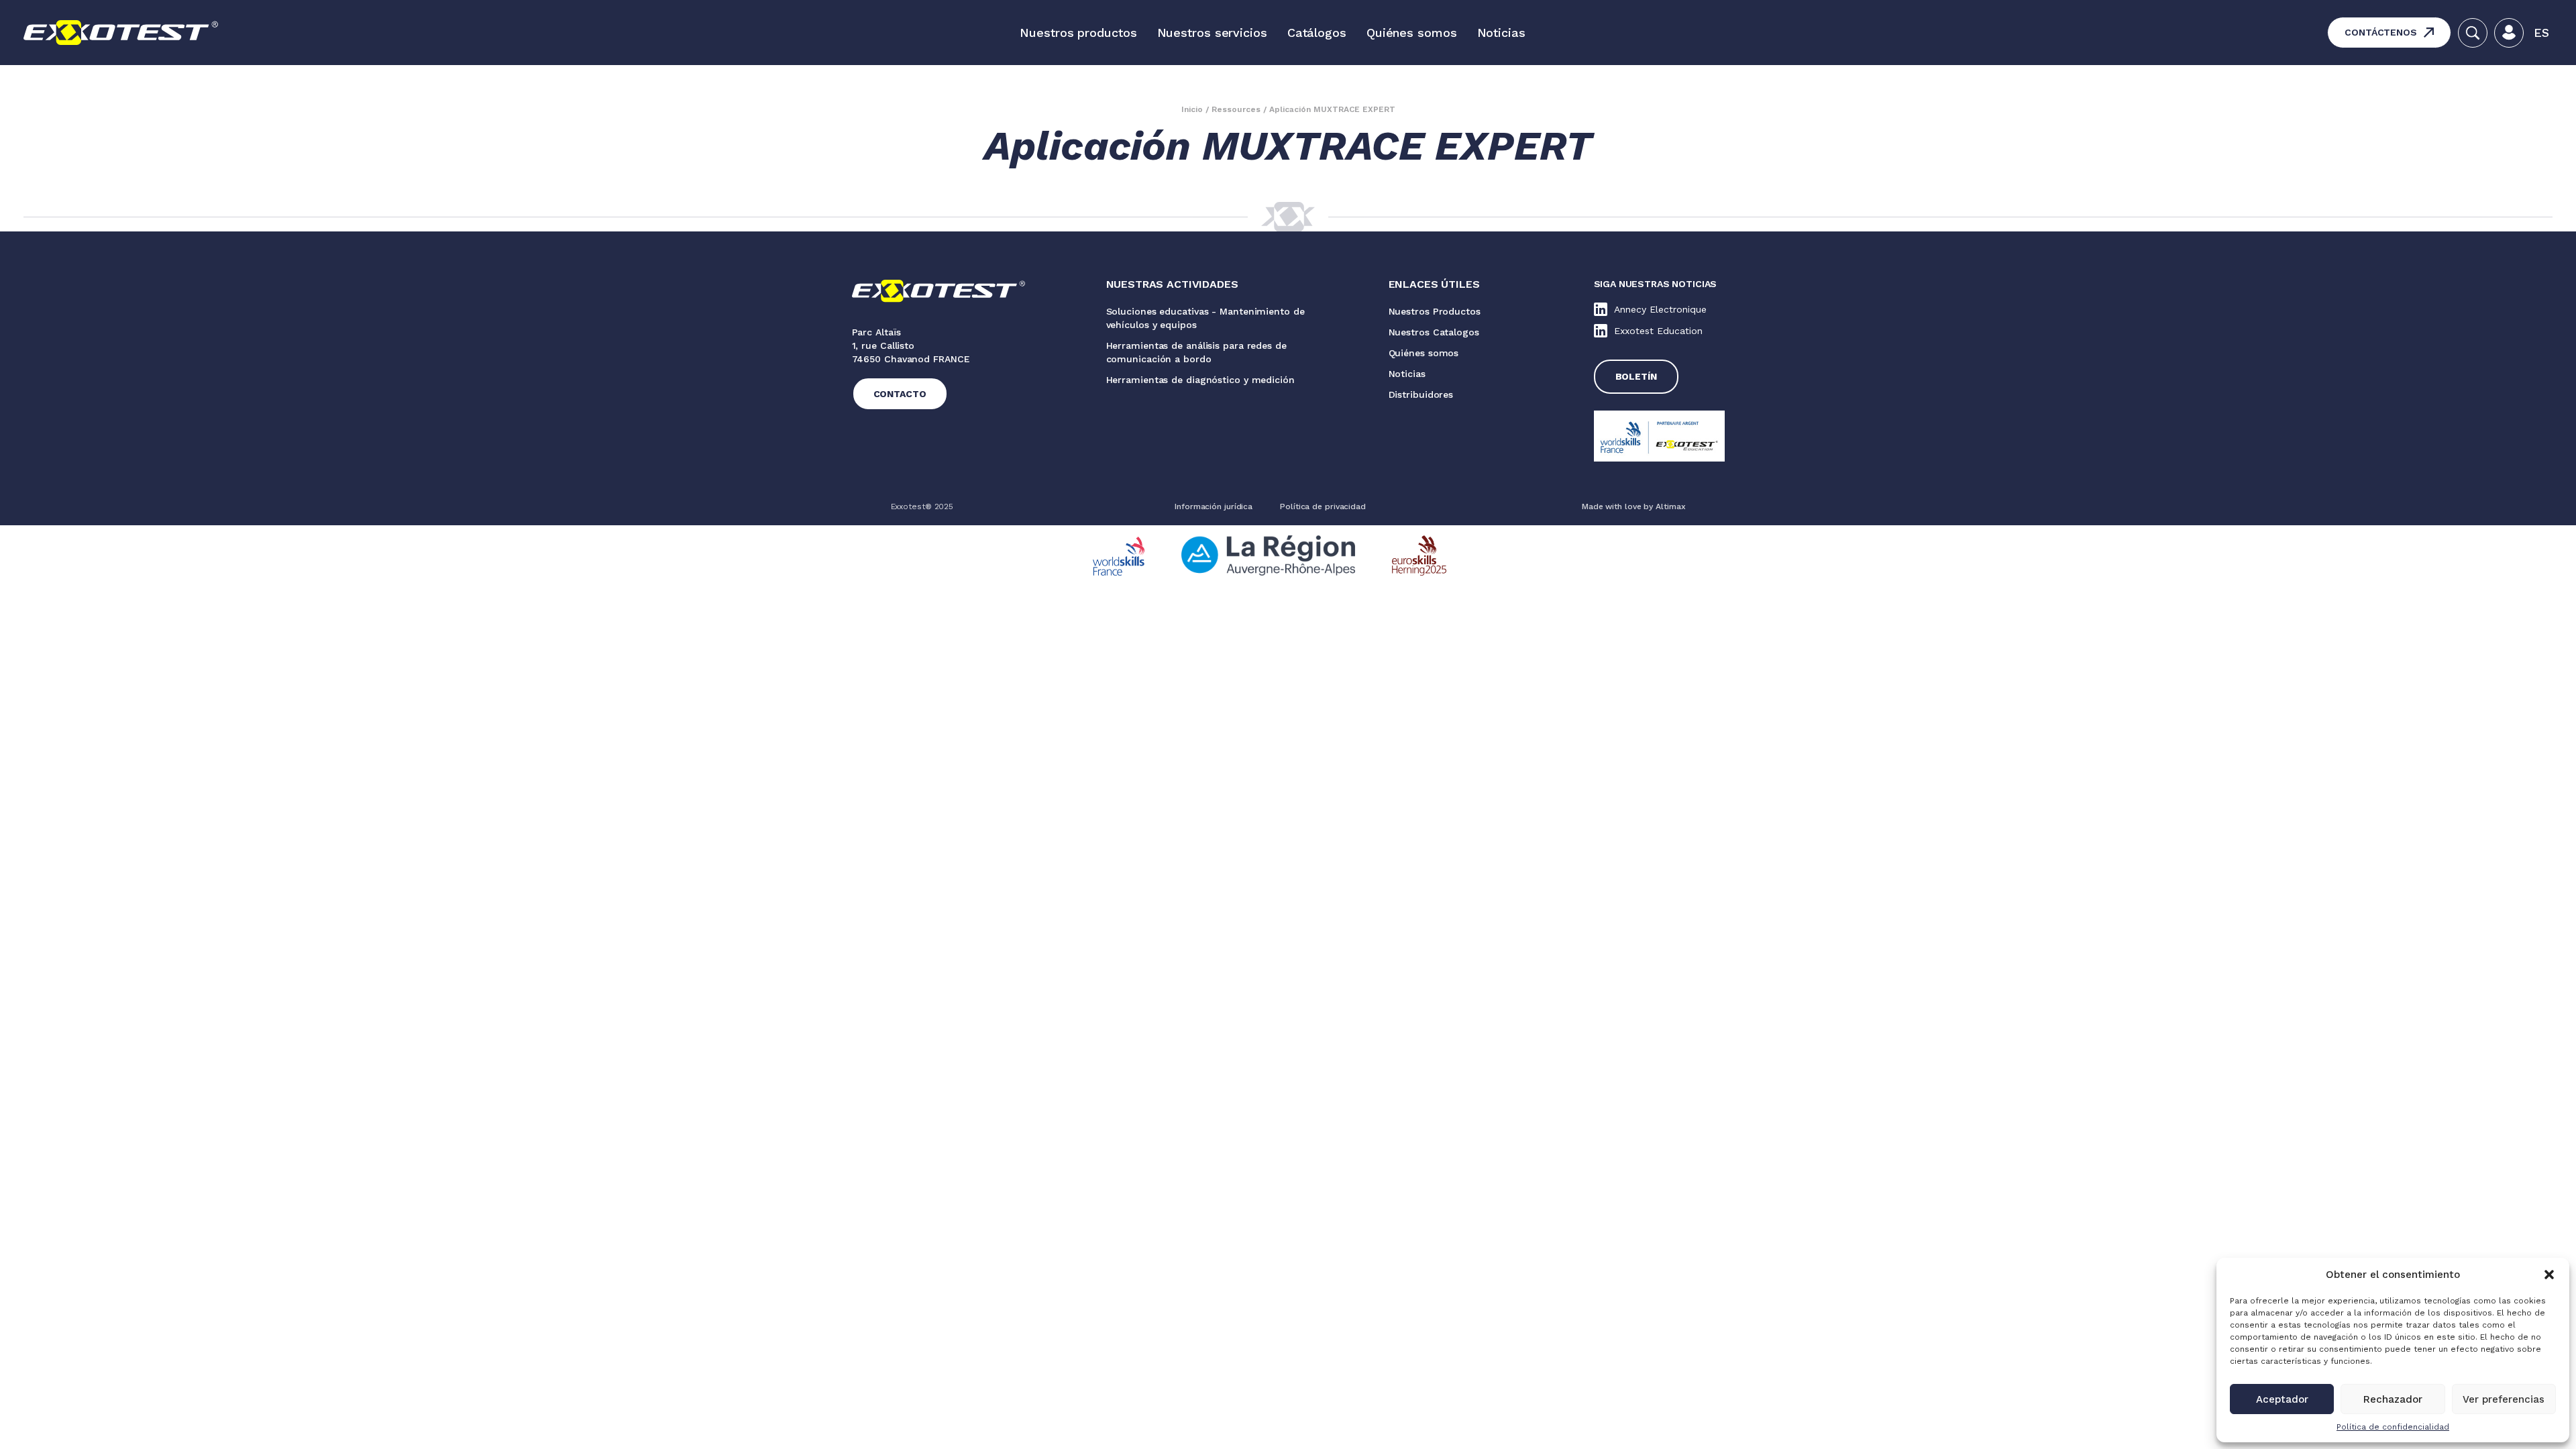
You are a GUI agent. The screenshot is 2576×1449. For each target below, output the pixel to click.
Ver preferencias (2504, 1399)
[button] (2549, 1275)
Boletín (1636, 376)
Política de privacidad (1323, 506)
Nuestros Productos (1435, 311)
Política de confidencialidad (2393, 1427)
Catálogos (1317, 33)
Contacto (900, 394)
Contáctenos (2381, 32)
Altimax (1670, 506)
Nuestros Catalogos (1434, 332)
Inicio (1192, 109)
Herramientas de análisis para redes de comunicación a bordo (1196, 352)
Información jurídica (1214, 506)
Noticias (1501, 33)
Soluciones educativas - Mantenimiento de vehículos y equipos (1205, 318)
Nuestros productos (1078, 33)
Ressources (1236, 109)
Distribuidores (1421, 394)
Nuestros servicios (1212, 33)
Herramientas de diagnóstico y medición (1200, 380)
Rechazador (2393, 1399)
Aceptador (2282, 1399)
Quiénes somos (1412, 33)
